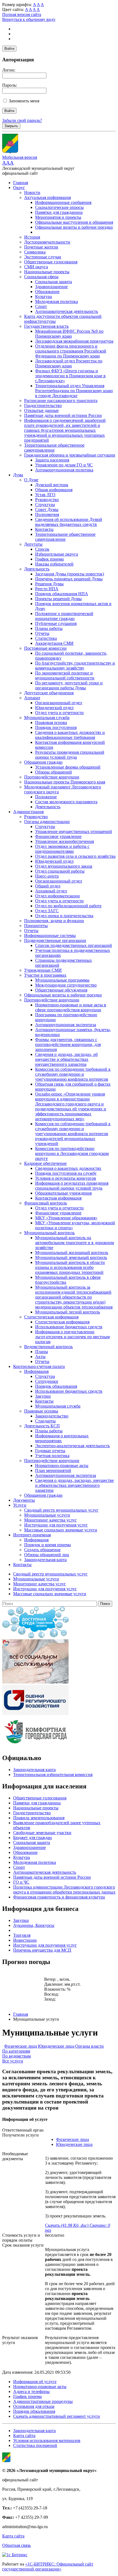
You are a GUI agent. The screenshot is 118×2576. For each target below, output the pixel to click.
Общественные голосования (51, 262)
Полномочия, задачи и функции (54, 921)
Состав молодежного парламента (66, 802)
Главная (21, 183)
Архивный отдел (51, 891)
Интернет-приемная (32, 1535)
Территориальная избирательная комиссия (53, 1775)
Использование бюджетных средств (69, 1327)
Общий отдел (48, 886)
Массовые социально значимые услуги (61, 1530)
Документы (24, 1500)
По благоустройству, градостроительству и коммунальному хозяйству (75, 666)
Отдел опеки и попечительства (64, 916)
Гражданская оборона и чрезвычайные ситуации (70, 455)
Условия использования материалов (47, 2440)
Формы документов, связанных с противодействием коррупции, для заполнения (68, 1044)
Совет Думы (47, 510)
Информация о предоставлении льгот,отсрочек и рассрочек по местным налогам (72, 1337)
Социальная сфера (41, 277)
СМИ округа (36, 267)
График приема (49, 559)
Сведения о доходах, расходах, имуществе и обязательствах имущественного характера (75, 1485)
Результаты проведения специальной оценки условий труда (70, 755)
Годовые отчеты (50, 1451)
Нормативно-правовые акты (62, 1465)
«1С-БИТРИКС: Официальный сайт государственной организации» (48, 2567)
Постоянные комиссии (45, 648)
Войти (9, 49)
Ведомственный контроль (48, 1347)
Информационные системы (50, 935)
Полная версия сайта (22, 14)
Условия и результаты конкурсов (66, 1178)
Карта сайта (24, 2436)
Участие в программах (45, 975)
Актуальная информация (47, 197)
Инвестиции (25, 1940)
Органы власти (89, 2046)
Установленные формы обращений (68, 767)
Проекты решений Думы (58, 599)
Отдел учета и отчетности (59, 713)
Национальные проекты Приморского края (65, 782)
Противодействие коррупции (52, 777)
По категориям (16, 2051)
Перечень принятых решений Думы (69, 579)
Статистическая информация (51, 1317)
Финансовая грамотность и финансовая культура (59, 1897)
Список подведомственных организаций (74, 945)
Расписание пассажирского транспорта (61, 401)
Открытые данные (41, 410)
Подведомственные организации (55, 940)
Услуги (20, 1505)
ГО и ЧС (21, 1882)
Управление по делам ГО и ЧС (64, 465)
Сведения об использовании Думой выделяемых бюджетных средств (69, 522)
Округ (19, 188)
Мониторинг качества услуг (50, 1520)
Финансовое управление (58, 836)
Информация (36, 1371)
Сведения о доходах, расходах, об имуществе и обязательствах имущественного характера (66, 1059)
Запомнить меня (24, 101)
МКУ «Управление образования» (66, 1218)
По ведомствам (16, 2056)
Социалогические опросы (59, 207)
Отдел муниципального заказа (64, 866)
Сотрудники (47, 1381)
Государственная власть (46, 326)
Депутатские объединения (49, 693)
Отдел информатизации (57, 896)
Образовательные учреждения (63, 1193)
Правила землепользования (39, 1818)
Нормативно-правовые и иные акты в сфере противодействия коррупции (71, 1007)
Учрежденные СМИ (43, 970)
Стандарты (45, 1421)
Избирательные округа (57, 554)
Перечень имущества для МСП (42, 1950)
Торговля (22, 1935)
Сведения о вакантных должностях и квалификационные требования (70, 735)
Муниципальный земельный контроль (71, 1257)
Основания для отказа (34, 2406)
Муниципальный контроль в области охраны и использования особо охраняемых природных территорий (70, 1267)
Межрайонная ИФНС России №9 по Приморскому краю (69, 334)
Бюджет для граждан (33, 1838)
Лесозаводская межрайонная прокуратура (74, 341)
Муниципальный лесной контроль (68, 1312)
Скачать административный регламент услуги (57, 2416)
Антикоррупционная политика (64, 470)
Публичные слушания (56, 623)
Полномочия (47, 514)
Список (42, 549)
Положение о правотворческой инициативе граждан (64, 616)
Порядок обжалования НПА (62, 594)
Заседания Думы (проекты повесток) (70, 574)
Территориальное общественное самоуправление (54, 448)
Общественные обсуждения (61, 990)
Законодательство (52, 1416)
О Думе (31, 480)
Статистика (46, 638)
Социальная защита (54, 282)
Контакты (44, 529)
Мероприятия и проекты (58, 217)
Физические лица (21, 2046)
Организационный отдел (59, 703)
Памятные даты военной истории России (63, 415)
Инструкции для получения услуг (56, 1525)
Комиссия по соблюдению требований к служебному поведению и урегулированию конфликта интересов (73, 1074)
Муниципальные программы (62, 980)
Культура (43, 297)
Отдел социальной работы (60, 871)
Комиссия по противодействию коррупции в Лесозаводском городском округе (72, 1153)
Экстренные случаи (43, 257)
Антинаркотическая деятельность (67, 311)
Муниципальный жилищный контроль (72, 1253)
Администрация (28, 812)
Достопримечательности (47, 242)
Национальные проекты (47, 272)
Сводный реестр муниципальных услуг (61, 1510)
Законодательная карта (45, 1560)
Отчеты (42, 633)
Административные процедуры (43, 2401)
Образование (47, 292)
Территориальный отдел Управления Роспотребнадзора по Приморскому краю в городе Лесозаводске (74, 391)
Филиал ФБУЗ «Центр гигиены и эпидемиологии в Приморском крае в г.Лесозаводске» (70, 376)
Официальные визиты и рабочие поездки (74, 227)
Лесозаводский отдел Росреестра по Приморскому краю (69, 363)
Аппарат (32, 698)
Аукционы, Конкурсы (34, 1925)
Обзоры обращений (54, 772)
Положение (46, 797)
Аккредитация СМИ (54, 643)
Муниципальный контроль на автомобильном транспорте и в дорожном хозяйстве (75, 1243)
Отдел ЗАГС (47, 911)
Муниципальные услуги (47, 1515)
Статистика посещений (35, 2445)
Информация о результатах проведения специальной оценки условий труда (72, 1186)
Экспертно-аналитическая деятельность (72, 1446)
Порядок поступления (56, 727)
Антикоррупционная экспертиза (66, 1025)
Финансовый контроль (46, 1203)
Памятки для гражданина (59, 212)
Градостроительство (43, 405)
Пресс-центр (47, 876)
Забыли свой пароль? (22, 120)
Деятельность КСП (42, 1426)
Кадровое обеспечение (45, 1163)
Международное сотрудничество (66, 985)
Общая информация (54, 490)
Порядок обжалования (56, 1386)
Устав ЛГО (45, 495)
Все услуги (13, 2061)
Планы (42, 1352)
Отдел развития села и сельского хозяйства (75, 856)
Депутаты (33, 544)
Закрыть (11, 126)
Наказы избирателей (54, 564)
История (32, 237)
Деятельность (37, 569)
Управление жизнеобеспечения (64, 841)
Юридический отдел (54, 708)
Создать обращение (42, 1550)
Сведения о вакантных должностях (68, 1168)
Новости (32, 192)
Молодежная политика (57, 301)
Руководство (47, 500)
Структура (45, 505)
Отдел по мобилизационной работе (68, 906)
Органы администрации (47, 822)
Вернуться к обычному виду (29, 19)
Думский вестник (52, 485)
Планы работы (49, 628)
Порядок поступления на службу (66, 1173)
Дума (18, 475)
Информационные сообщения (63, 202)
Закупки (43, 1396)
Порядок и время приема (47, 1545)
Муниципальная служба (47, 718)
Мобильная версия (20, 157)
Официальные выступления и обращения (74, 222)
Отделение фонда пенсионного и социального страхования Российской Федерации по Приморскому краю (71, 351)
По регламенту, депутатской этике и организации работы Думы (69, 685)
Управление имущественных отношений (74, 831)
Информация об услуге (35, 2382)
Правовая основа (51, 722)
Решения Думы (49, 584)
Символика (35, 252)
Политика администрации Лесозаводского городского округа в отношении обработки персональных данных (64, 1890)
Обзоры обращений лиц (47, 1555)
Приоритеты (36, 926)
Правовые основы (41, 1411)
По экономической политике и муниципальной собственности (65, 675)
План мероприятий (53, 1470)
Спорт (41, 306)
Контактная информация (58, 1198)
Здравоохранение (51, 287)
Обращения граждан (43, 762)
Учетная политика (52, 1456)
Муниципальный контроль (49, 1233)
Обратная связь (16, 2545)
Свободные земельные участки (42, 1833)
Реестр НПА (47, 589)
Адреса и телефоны (31, 2391)
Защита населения (52, 460)
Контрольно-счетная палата (39, 1366)
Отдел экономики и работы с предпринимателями (62, 849)
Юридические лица (56, 2046)
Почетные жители (41, 247)
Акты (40, 1357)
